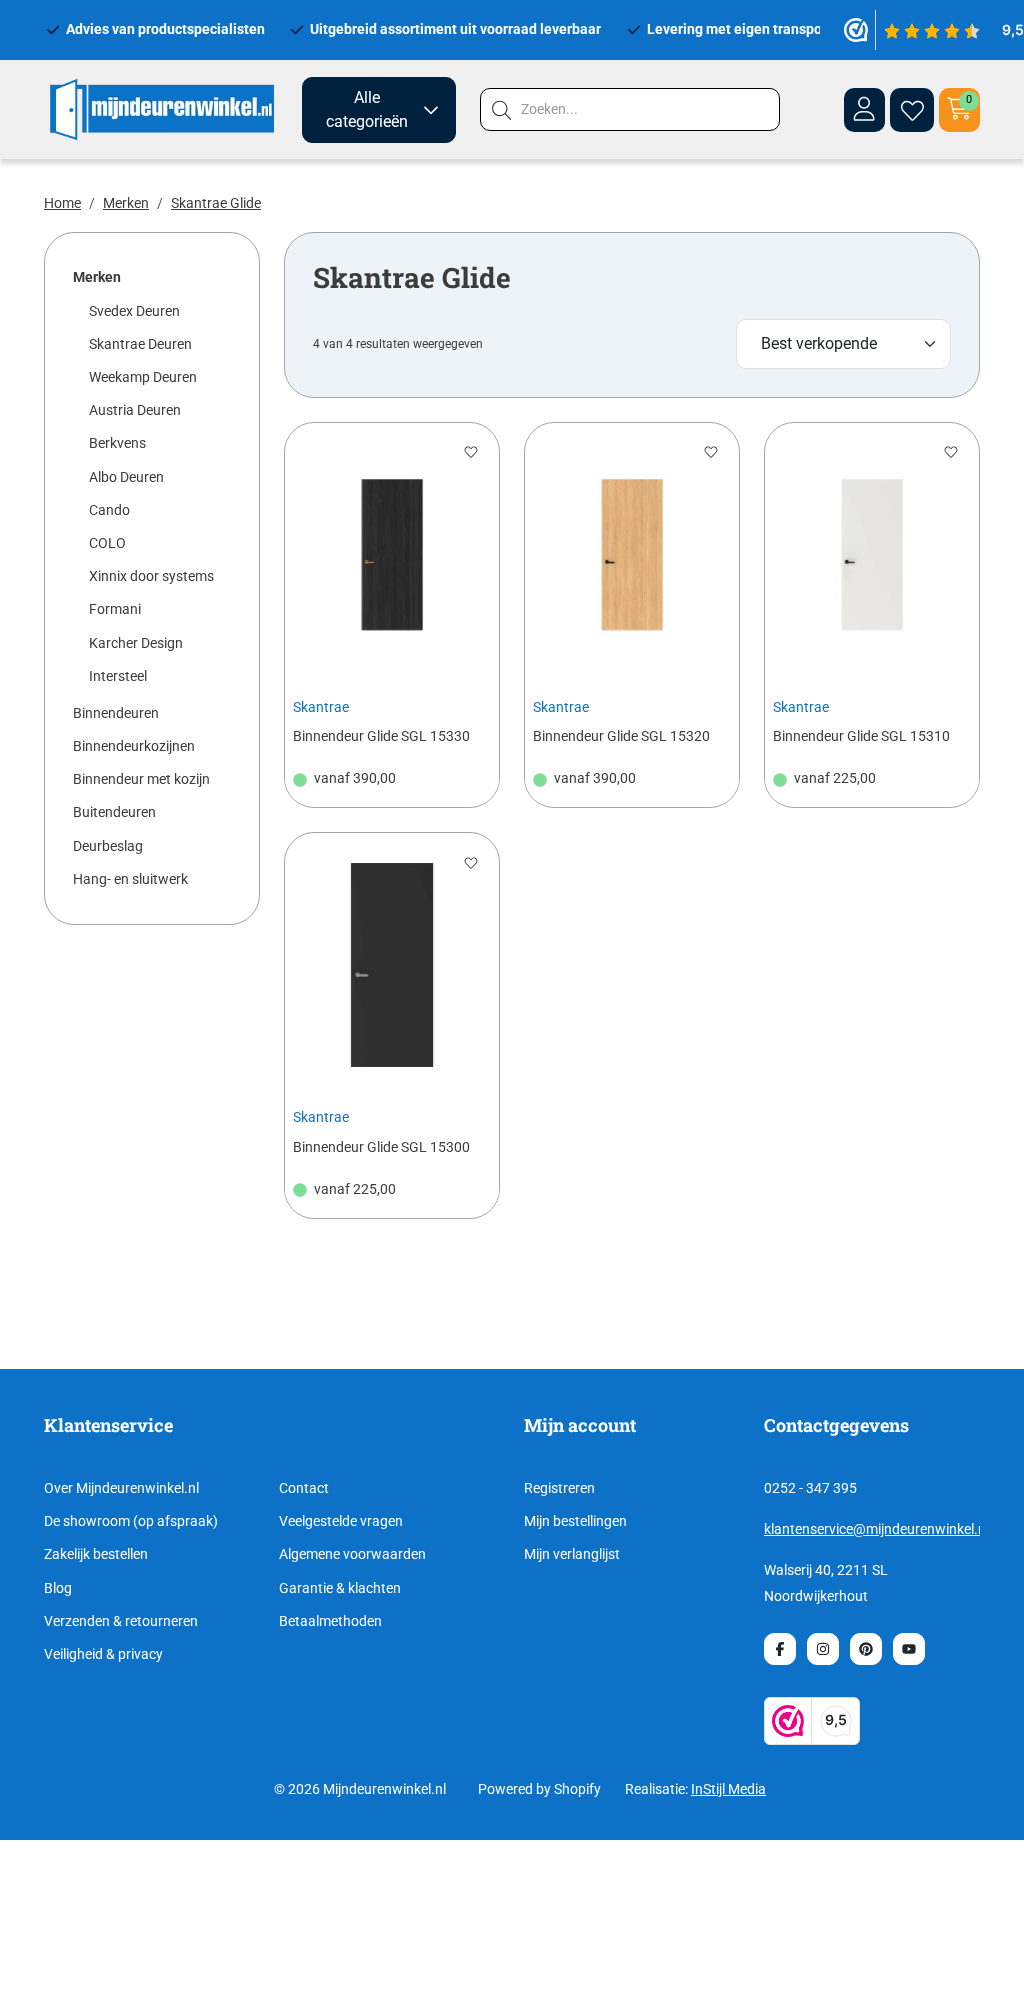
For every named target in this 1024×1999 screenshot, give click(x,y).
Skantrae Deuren (140, 344)
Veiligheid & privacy (103, 1654)
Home (62, 203)
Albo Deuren (126, 477)
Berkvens (117, 443)
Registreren (559, 1488)
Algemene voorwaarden (352, 1554)
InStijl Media (728, 1789)
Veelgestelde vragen (341, 1521)
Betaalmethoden (330, 1621)
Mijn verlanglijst (572, 1554)
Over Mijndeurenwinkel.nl (121, 1488)
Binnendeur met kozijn (141, 779)
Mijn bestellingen (575, 1521)
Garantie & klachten (340, 1588)
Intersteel (118, 676)
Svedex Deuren (134, 311)
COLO (107, 543)
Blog (58, 1588)
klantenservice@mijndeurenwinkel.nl (876, 1529)
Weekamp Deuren (143, 377)
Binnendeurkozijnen (134, 746)
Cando (109, 510)
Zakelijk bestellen (96, 1554)
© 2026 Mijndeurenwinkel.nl (360, 1789)
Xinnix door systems (151, 576)
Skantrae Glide (216, 203)
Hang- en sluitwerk (130, 879)
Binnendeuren (116, 713)
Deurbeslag (108, 846)
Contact (304, 1488)
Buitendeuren (114, 812)
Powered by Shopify (539, 1789)
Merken (126, 203)
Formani (115, 609)
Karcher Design (136, 643)
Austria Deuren (135, 410)
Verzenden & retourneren (121, 1621)
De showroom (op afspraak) (131, 1521)
